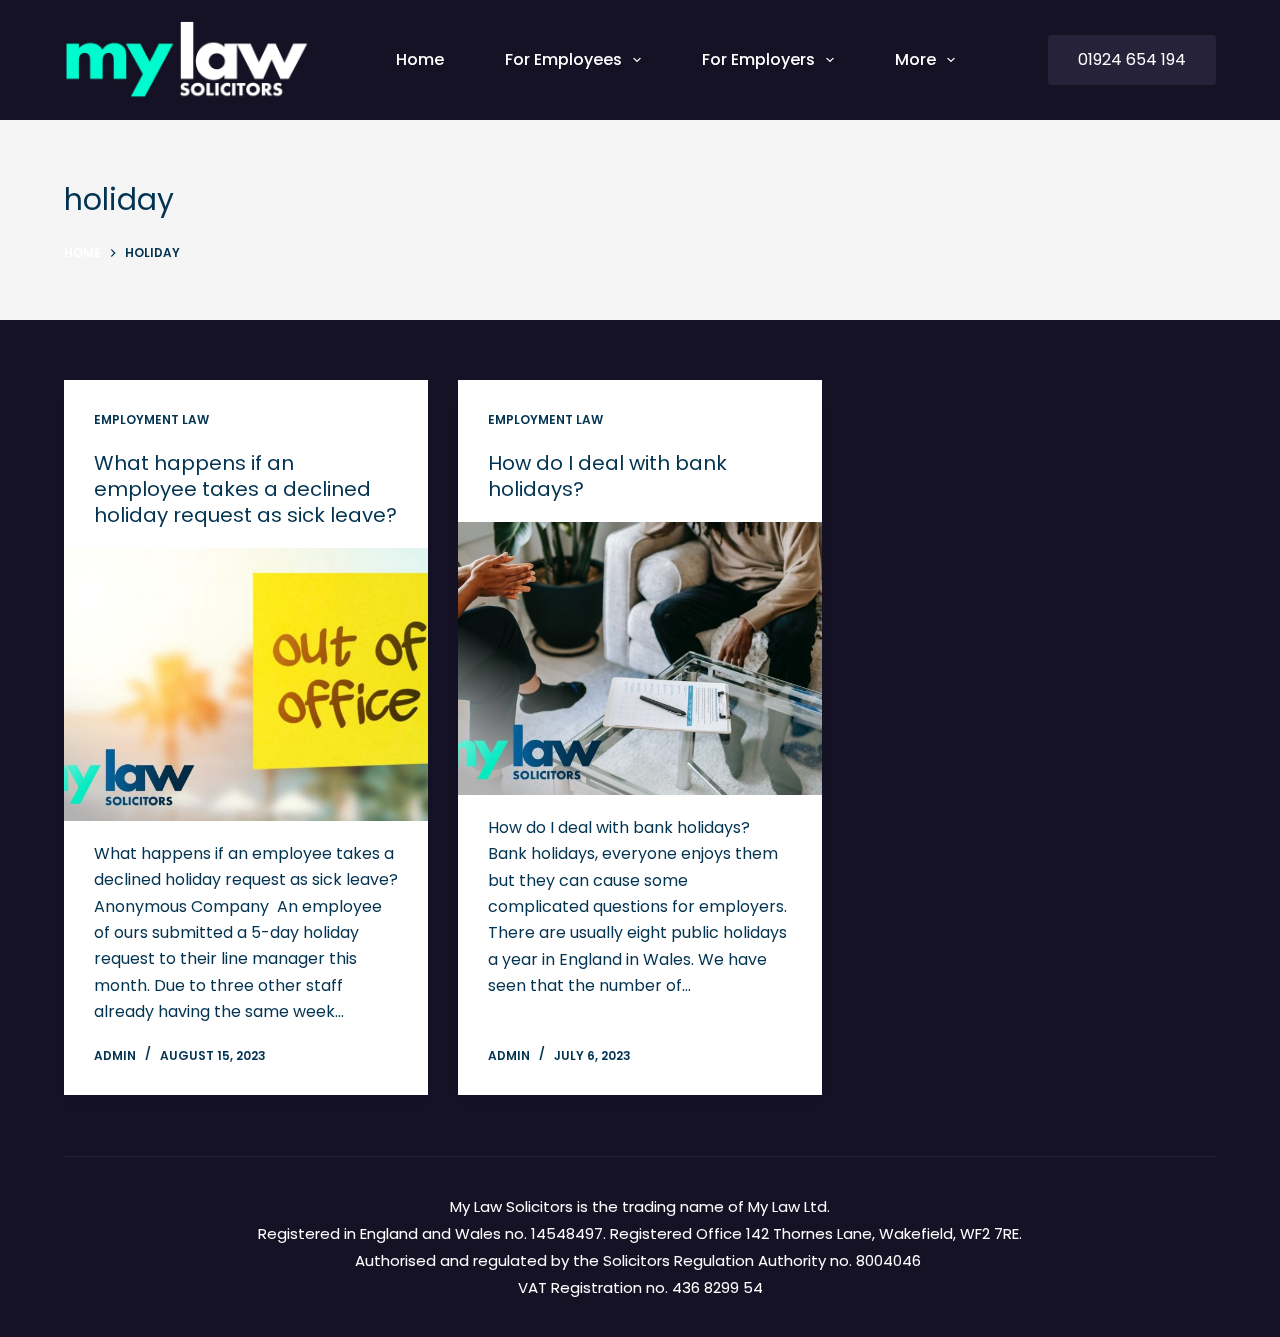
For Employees (563, 59)
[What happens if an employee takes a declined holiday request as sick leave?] (246, 684)
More (915, 59)
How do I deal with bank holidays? (607, 476)
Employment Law (151, 419)
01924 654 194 (1132, 59)
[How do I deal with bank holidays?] (640, 658)
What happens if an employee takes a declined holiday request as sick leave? (245, 489)
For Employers (758, 59)
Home (420, 59)
